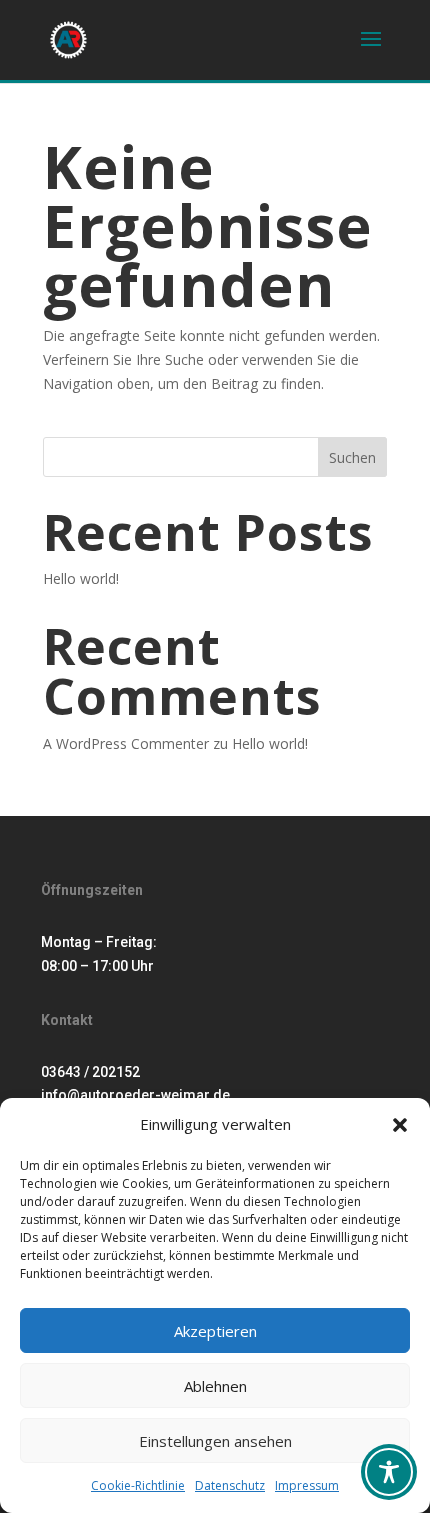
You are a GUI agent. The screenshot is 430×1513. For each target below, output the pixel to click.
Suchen (352, 457)
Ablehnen (215, 1386)
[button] (400, 1125)
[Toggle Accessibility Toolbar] (389, 1472)
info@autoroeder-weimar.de (135, 1095)
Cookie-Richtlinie (138, 1485)
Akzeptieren (215, 1331)
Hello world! (81, 578)
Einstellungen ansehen (215, 1441)
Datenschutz (230, 1485)
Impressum (307, 1485)
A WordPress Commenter (126, 743)
